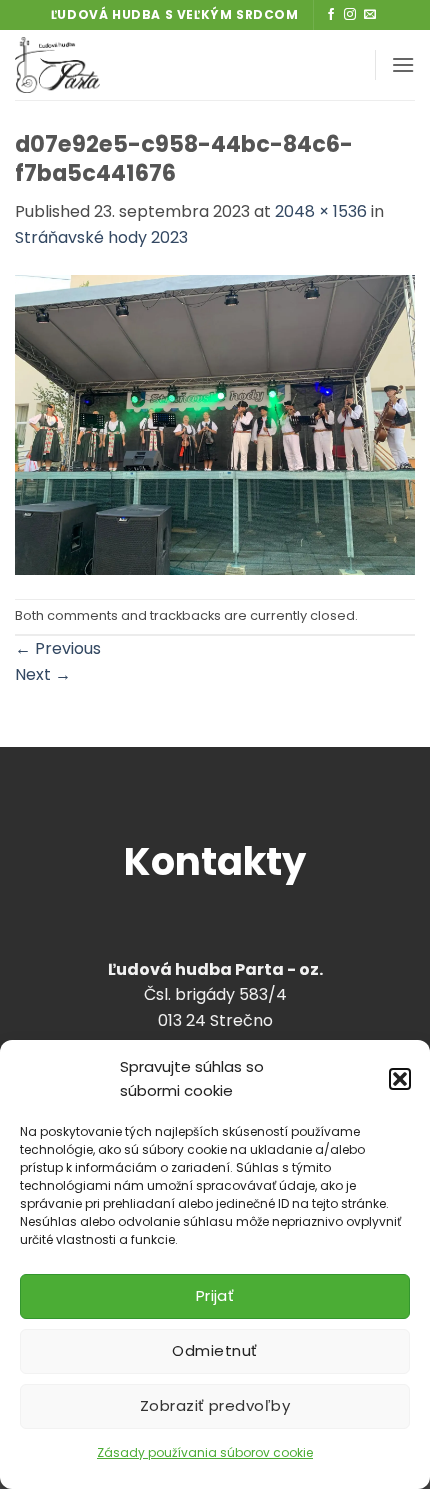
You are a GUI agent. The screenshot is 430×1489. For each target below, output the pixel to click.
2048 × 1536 (321, 211)
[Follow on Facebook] (331, 15)
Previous (58, 648)
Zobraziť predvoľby (215, 1405)
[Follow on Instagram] (350, 15)
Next (43, 674)
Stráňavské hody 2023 (101, 237)
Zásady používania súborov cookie (205, 1452)
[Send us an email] (370, 15)
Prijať (215, 1295)
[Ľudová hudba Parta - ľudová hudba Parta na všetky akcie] (123, 65)
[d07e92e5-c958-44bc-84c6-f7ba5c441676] (215, 423)
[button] (400, 1079)
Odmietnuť (214, 1350)
